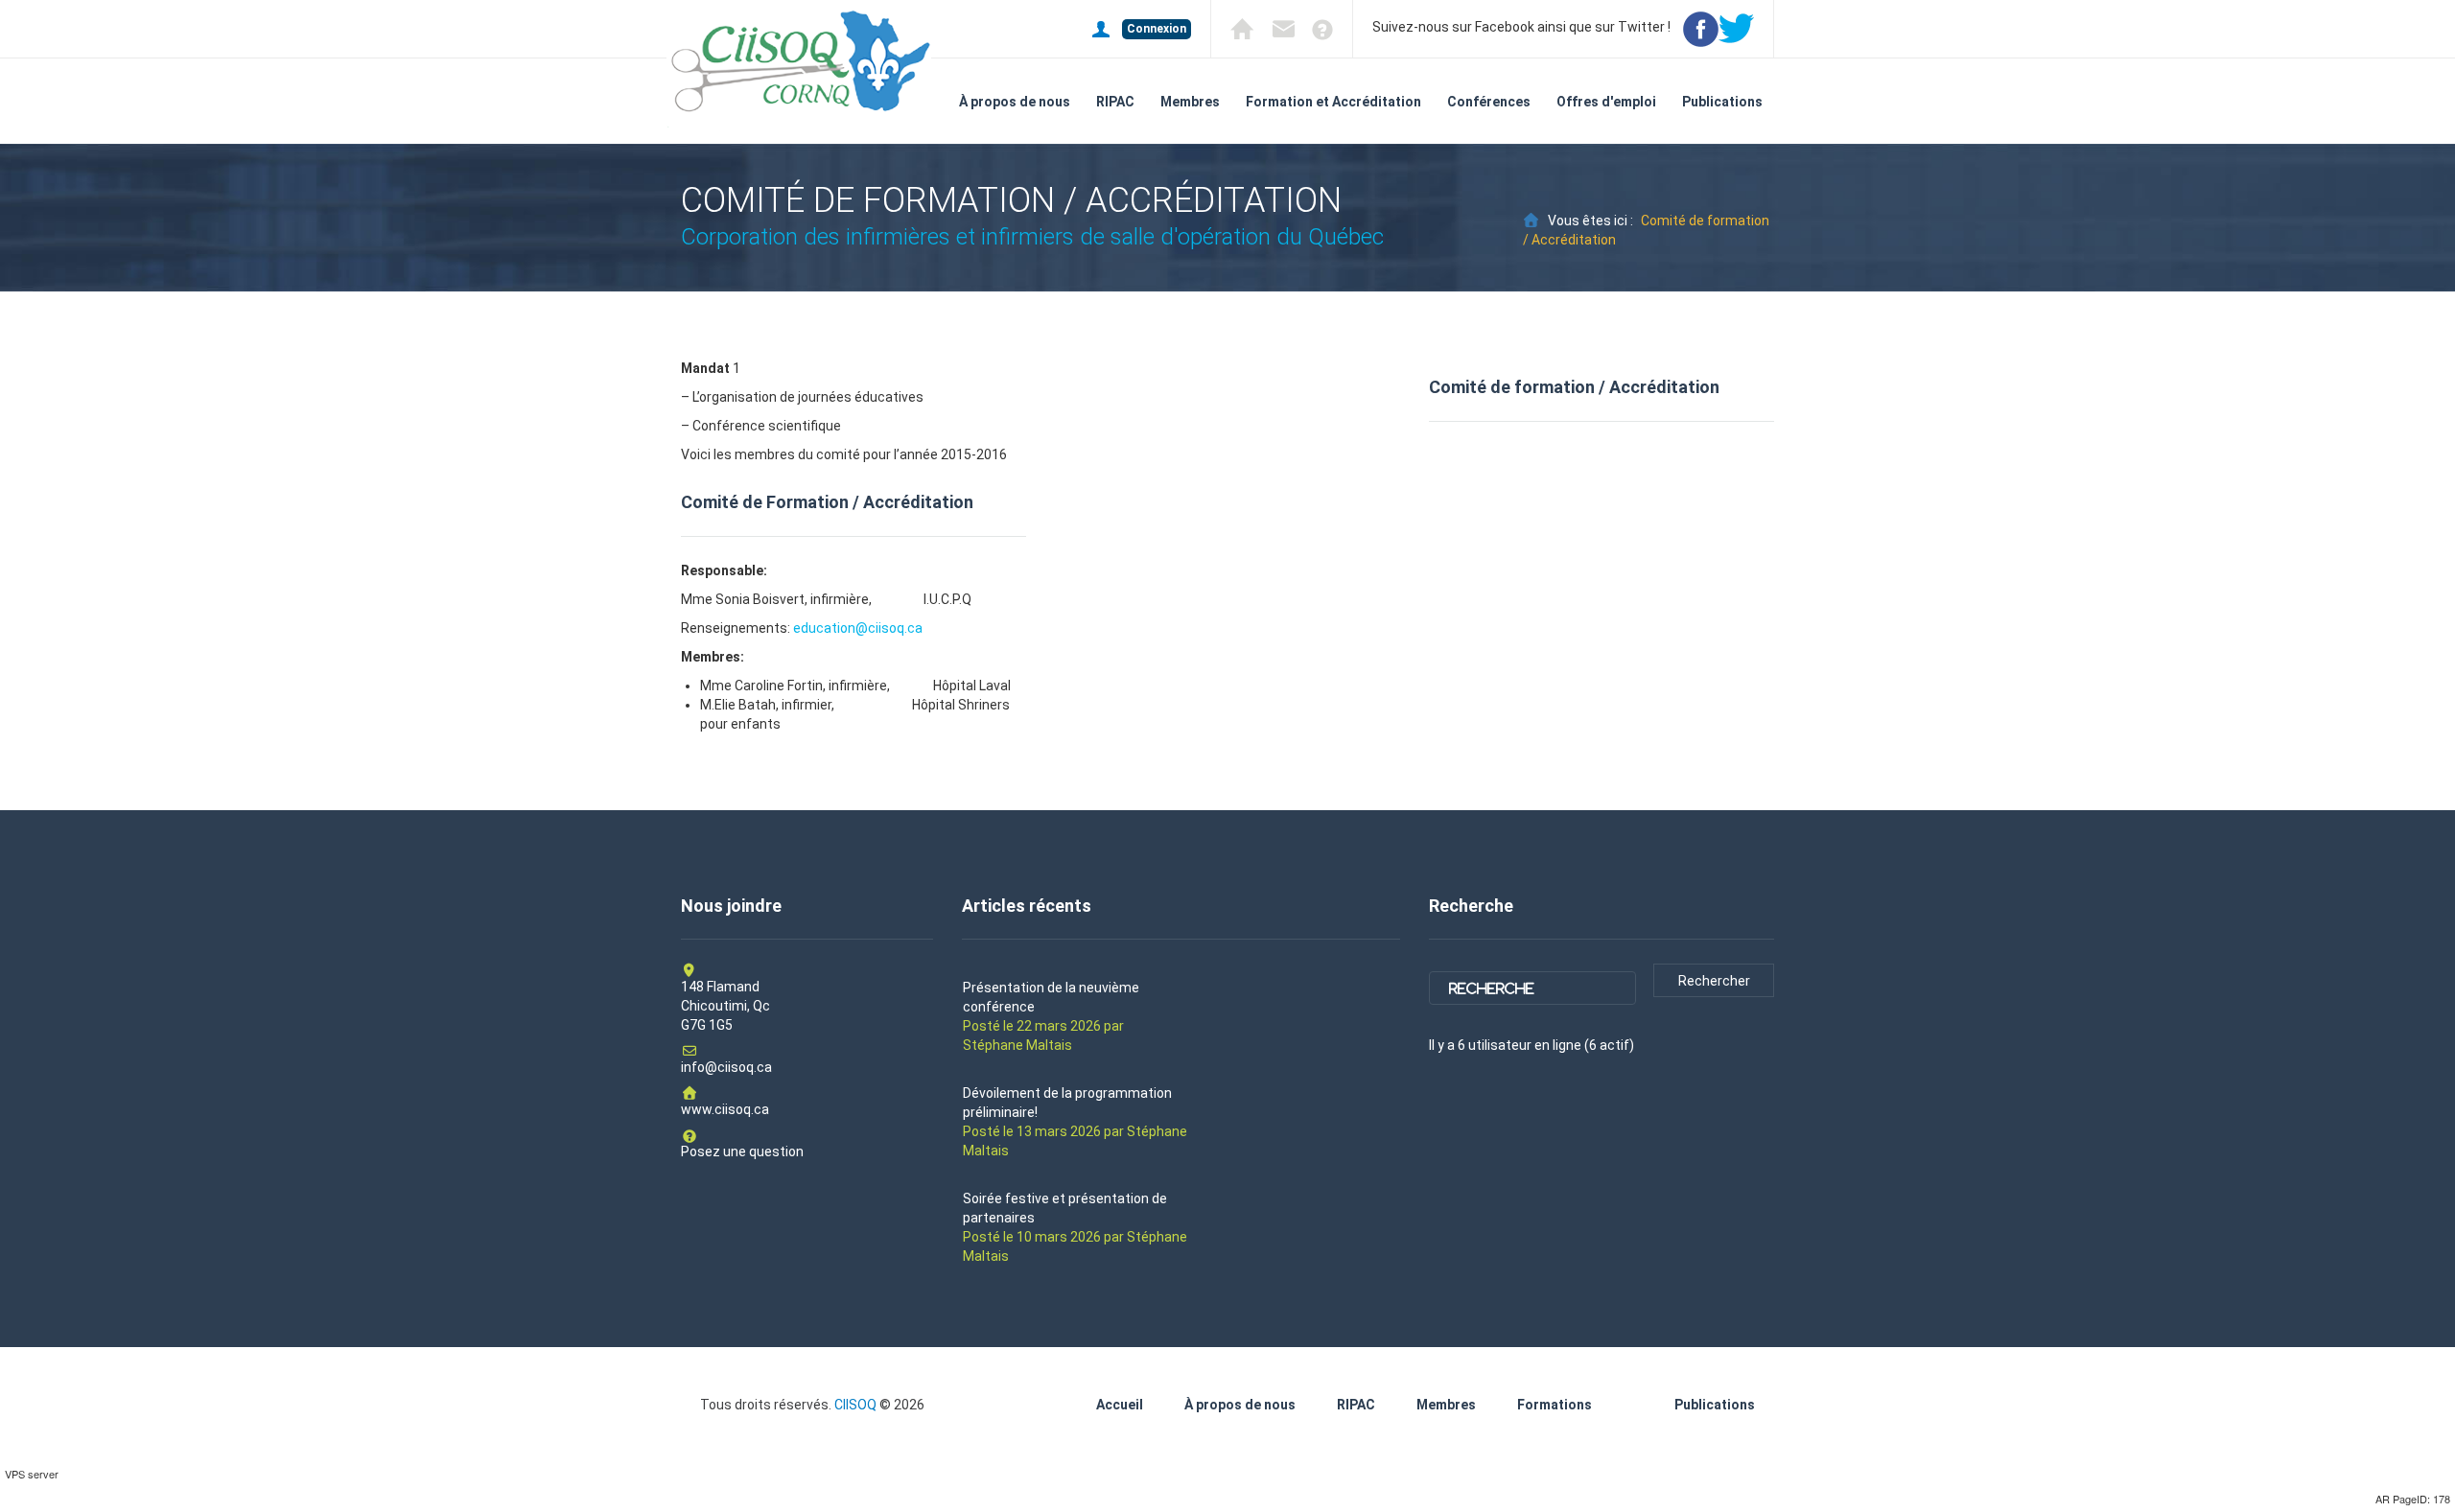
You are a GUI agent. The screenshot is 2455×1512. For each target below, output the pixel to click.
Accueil (1120, 1405)
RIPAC (1115, 102)
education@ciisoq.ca (858, 628)
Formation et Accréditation (1333, 102)
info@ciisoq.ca (726, 1067)
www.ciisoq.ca (725, 1109)
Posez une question (742, 1151)
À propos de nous (1015, 102)
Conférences (1489, 102)
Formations (1555, 1405)
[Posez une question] (1315, 28)
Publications (1722, 102)
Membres (1190, 102)
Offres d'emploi (1606, 102)
